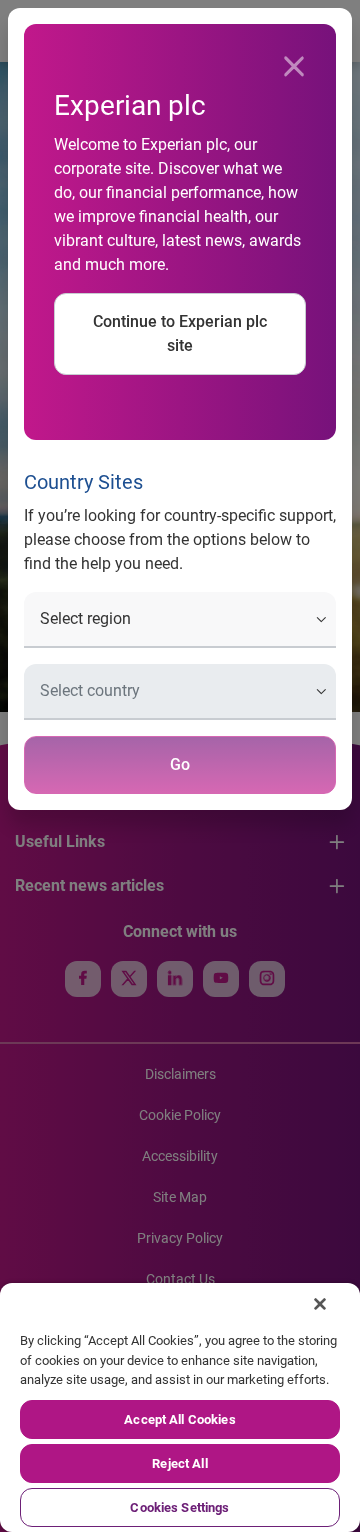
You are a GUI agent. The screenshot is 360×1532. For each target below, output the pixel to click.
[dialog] (180, 766)
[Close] (294, 67)
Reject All (179, 1463)
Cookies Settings (179, 1507)
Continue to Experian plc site (180, 333)
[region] (180, 1407)
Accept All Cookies (179, 1419)
